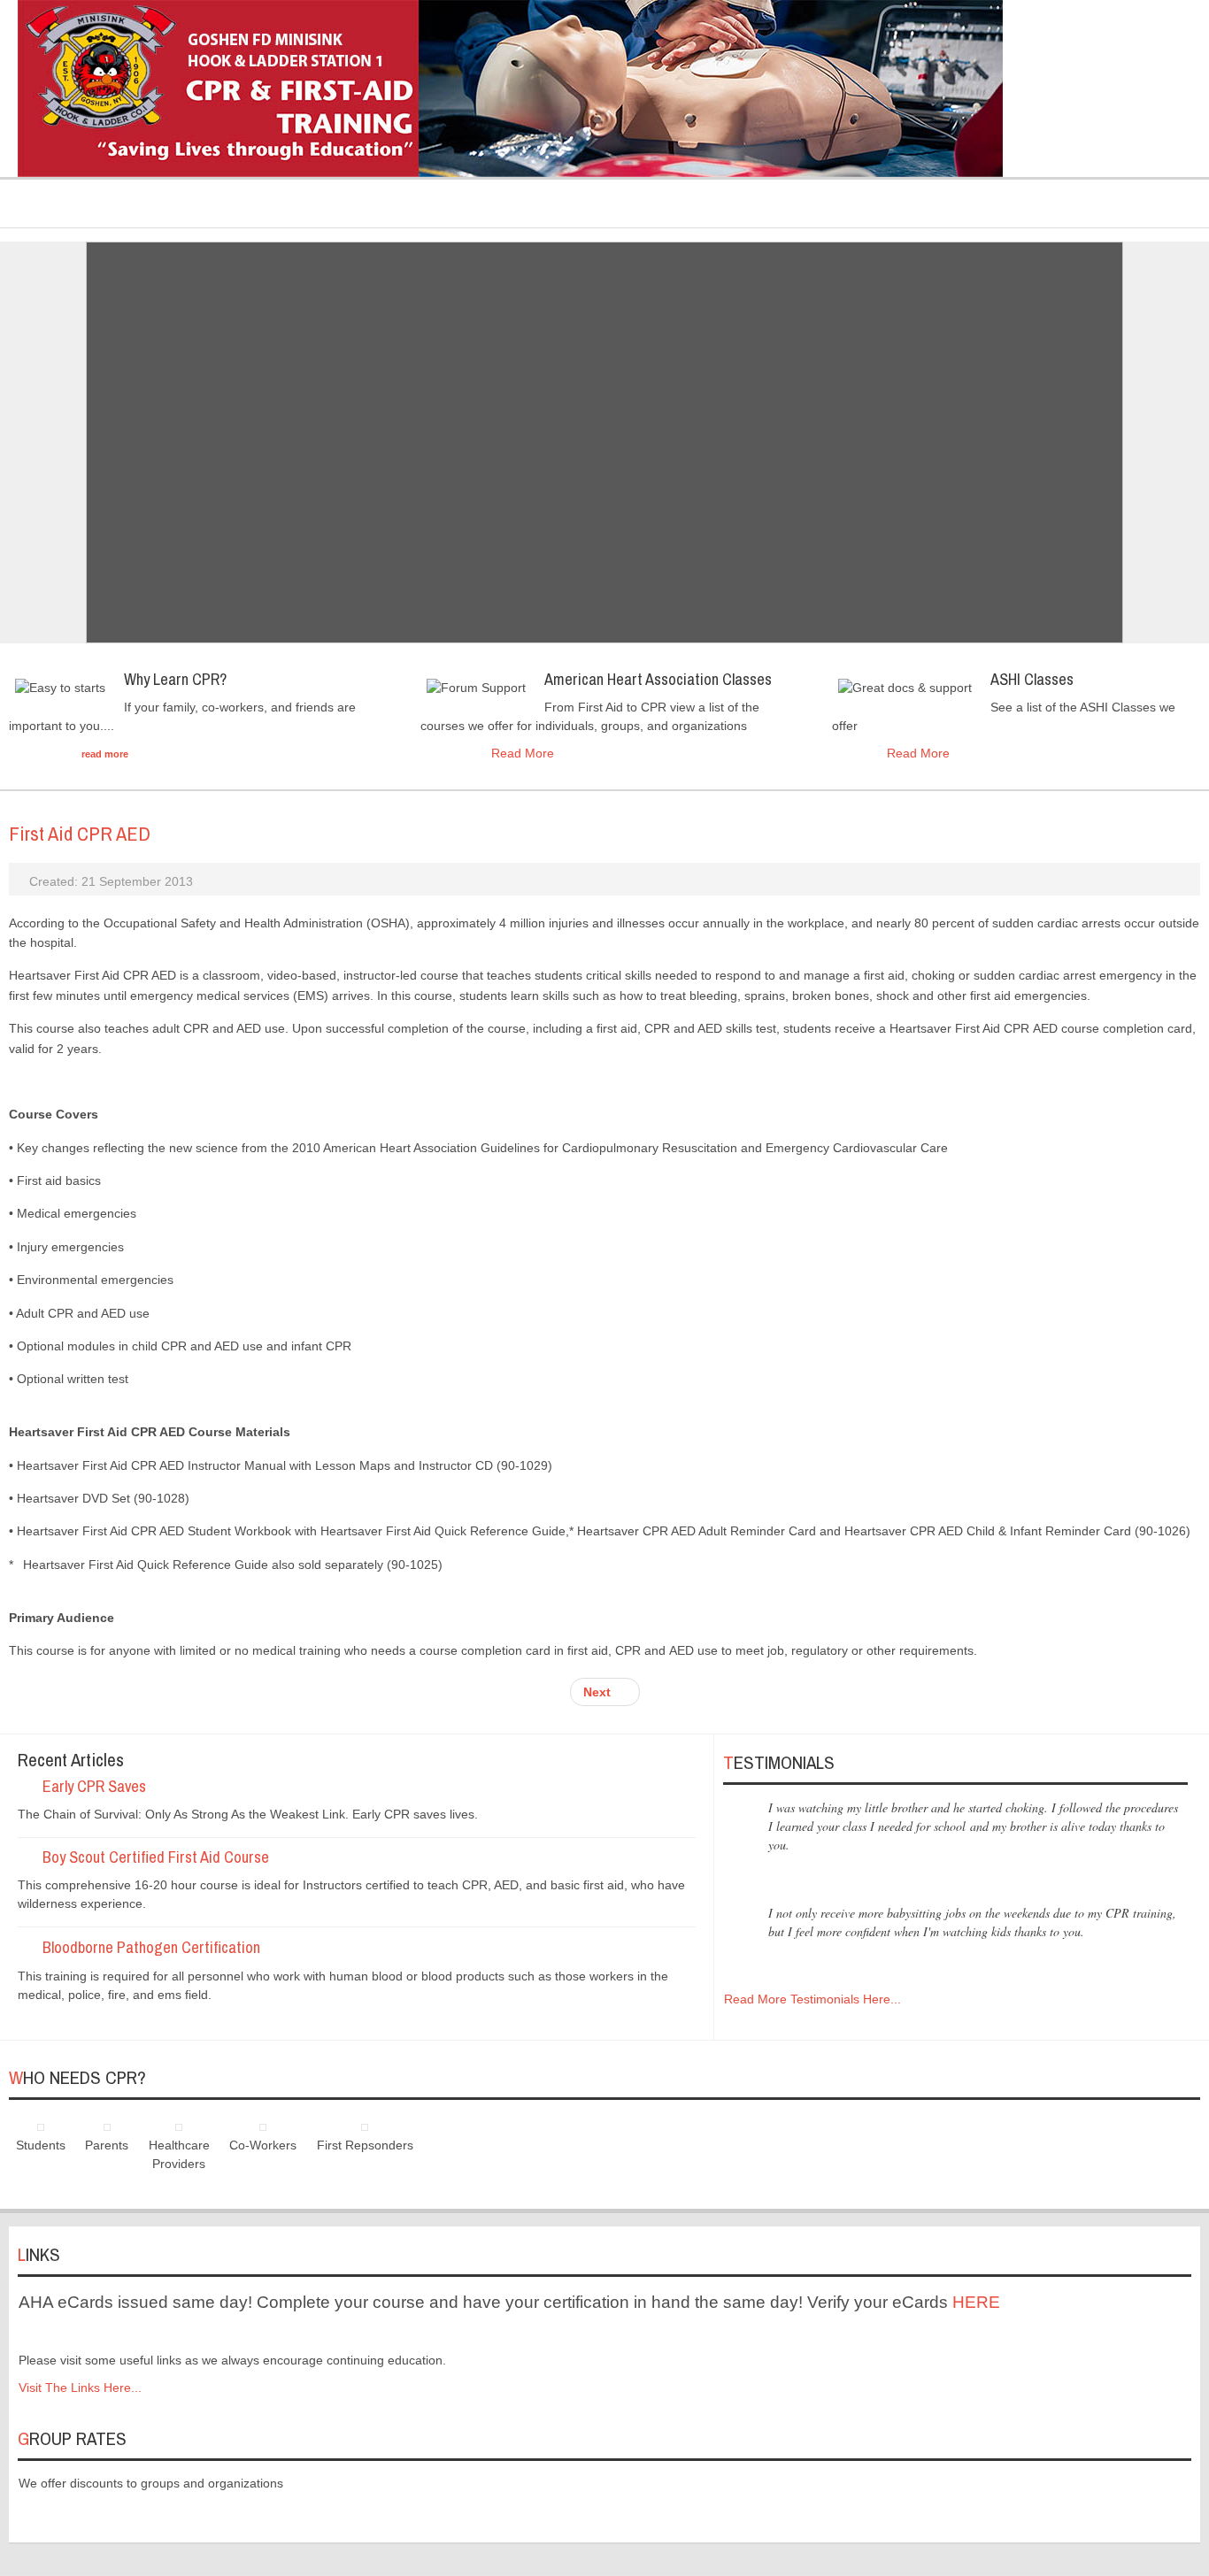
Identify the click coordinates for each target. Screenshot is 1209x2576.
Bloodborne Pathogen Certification (151, 1947)
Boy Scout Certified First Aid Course (156, 1857)
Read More (523, 753)
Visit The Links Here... (80, 2388)
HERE (976, 2302)
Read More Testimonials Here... (812, 1999)
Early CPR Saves (94, 1786)
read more (105, 754)
